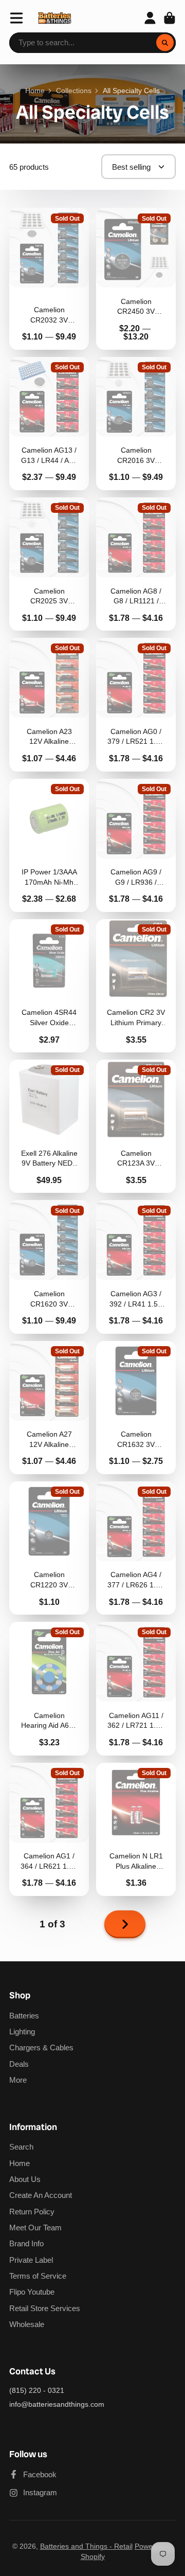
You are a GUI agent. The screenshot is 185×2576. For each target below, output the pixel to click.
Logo (55, 18)
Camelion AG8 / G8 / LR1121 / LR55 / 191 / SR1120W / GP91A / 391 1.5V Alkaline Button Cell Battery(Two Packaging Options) (136, 564)
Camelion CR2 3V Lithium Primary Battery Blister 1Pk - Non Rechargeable (136, 986)
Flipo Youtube (32, 2292)
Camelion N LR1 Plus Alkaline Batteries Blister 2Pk (136, 1829)
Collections (74, 91)
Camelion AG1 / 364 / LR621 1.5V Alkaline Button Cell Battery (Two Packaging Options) (49, 1829)
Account (150, 18)
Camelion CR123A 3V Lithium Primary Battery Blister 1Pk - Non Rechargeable (136, 1126)
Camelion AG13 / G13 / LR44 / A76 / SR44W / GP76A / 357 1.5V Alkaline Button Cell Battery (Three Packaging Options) (49, 424)
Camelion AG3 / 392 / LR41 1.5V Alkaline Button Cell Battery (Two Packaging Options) (136, 1267)
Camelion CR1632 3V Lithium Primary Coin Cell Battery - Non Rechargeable (136, 1408)
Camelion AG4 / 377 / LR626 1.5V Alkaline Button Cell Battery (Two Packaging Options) (136, 1548)
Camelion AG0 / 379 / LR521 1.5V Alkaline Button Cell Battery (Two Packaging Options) (136, 704)
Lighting (22, 2032)
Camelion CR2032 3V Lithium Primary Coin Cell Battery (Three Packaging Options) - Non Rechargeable (49, 279)
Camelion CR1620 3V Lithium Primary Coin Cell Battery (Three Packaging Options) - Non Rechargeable (49, 1267)
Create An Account (41, 2195)
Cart (170, 18)
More (18, 2080)
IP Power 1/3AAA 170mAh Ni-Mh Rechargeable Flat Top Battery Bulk (49, 845)
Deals (19, 2064)
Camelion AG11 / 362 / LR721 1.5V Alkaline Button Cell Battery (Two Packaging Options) (136, 1688)
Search (21, 2147)
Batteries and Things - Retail (86, 2546)
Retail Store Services (45, 2308)
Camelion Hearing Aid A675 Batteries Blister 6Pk (49, 1688)
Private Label (31, 2260)
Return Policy (32, 2212)
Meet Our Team (35, 2228)
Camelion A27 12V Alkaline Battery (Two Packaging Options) (49, 1408)
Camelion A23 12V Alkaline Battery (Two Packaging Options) (49, 704)
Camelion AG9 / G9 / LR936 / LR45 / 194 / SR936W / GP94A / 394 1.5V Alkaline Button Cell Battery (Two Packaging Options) (136, 845)
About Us (25, 2179)
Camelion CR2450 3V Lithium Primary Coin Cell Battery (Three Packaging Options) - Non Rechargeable (136, 279)
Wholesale (27, 2324)
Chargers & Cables (41, 2047)
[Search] (165, 43)
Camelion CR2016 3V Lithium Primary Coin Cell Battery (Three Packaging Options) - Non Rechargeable (136, 424)
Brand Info (26, 2243)
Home (35, 91)
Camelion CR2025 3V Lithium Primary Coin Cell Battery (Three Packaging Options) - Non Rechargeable (49, 564)
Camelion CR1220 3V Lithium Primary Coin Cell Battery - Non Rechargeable (49, 1548)
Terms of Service (38, 2276)
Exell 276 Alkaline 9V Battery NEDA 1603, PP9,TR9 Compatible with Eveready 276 (49, 1126)
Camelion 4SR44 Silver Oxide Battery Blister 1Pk (49, 986)
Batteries (24, 2016)
